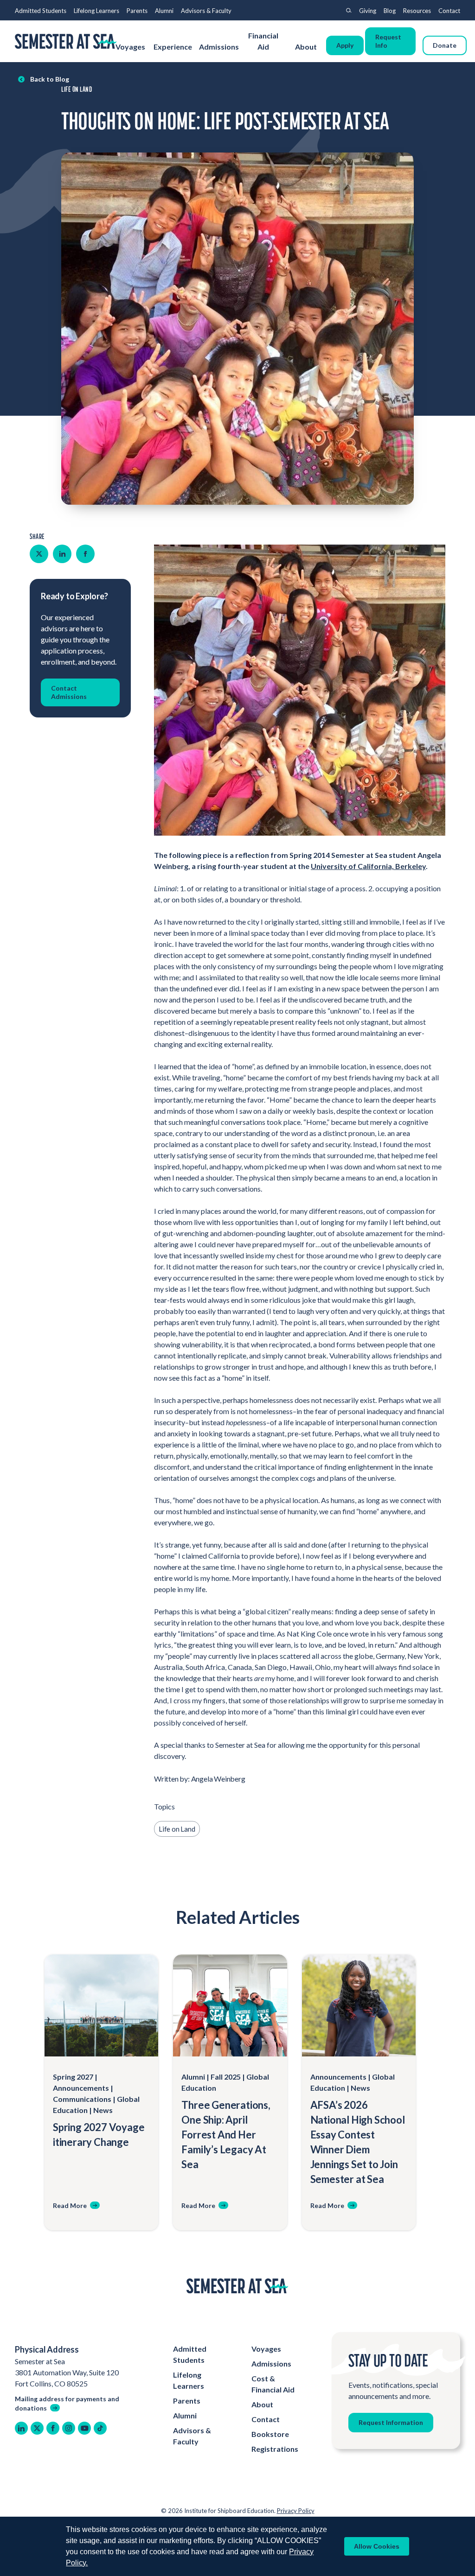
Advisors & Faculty (206, 11)
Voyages (130, 47)
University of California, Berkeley (368, 866)
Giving (368, 11)
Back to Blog (50, 79)
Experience (173, 47)
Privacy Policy (296, 2511)
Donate (445, 45)
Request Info (388, 41)
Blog (390, 11)
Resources (417, 11)
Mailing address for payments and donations (67, 2403)
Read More (70, 2205)
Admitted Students (41, 11)
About (307, 47)
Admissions (219, 47)
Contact (449, 11)
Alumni (164, 11)
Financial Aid (263, 41)
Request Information (391, 2422)
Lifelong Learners (96, 11)
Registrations (275, 2449)
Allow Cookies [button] (377, 2546)
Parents (137, 11)
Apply (345, 45)
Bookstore (270, 2434)
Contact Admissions (69, 692)
